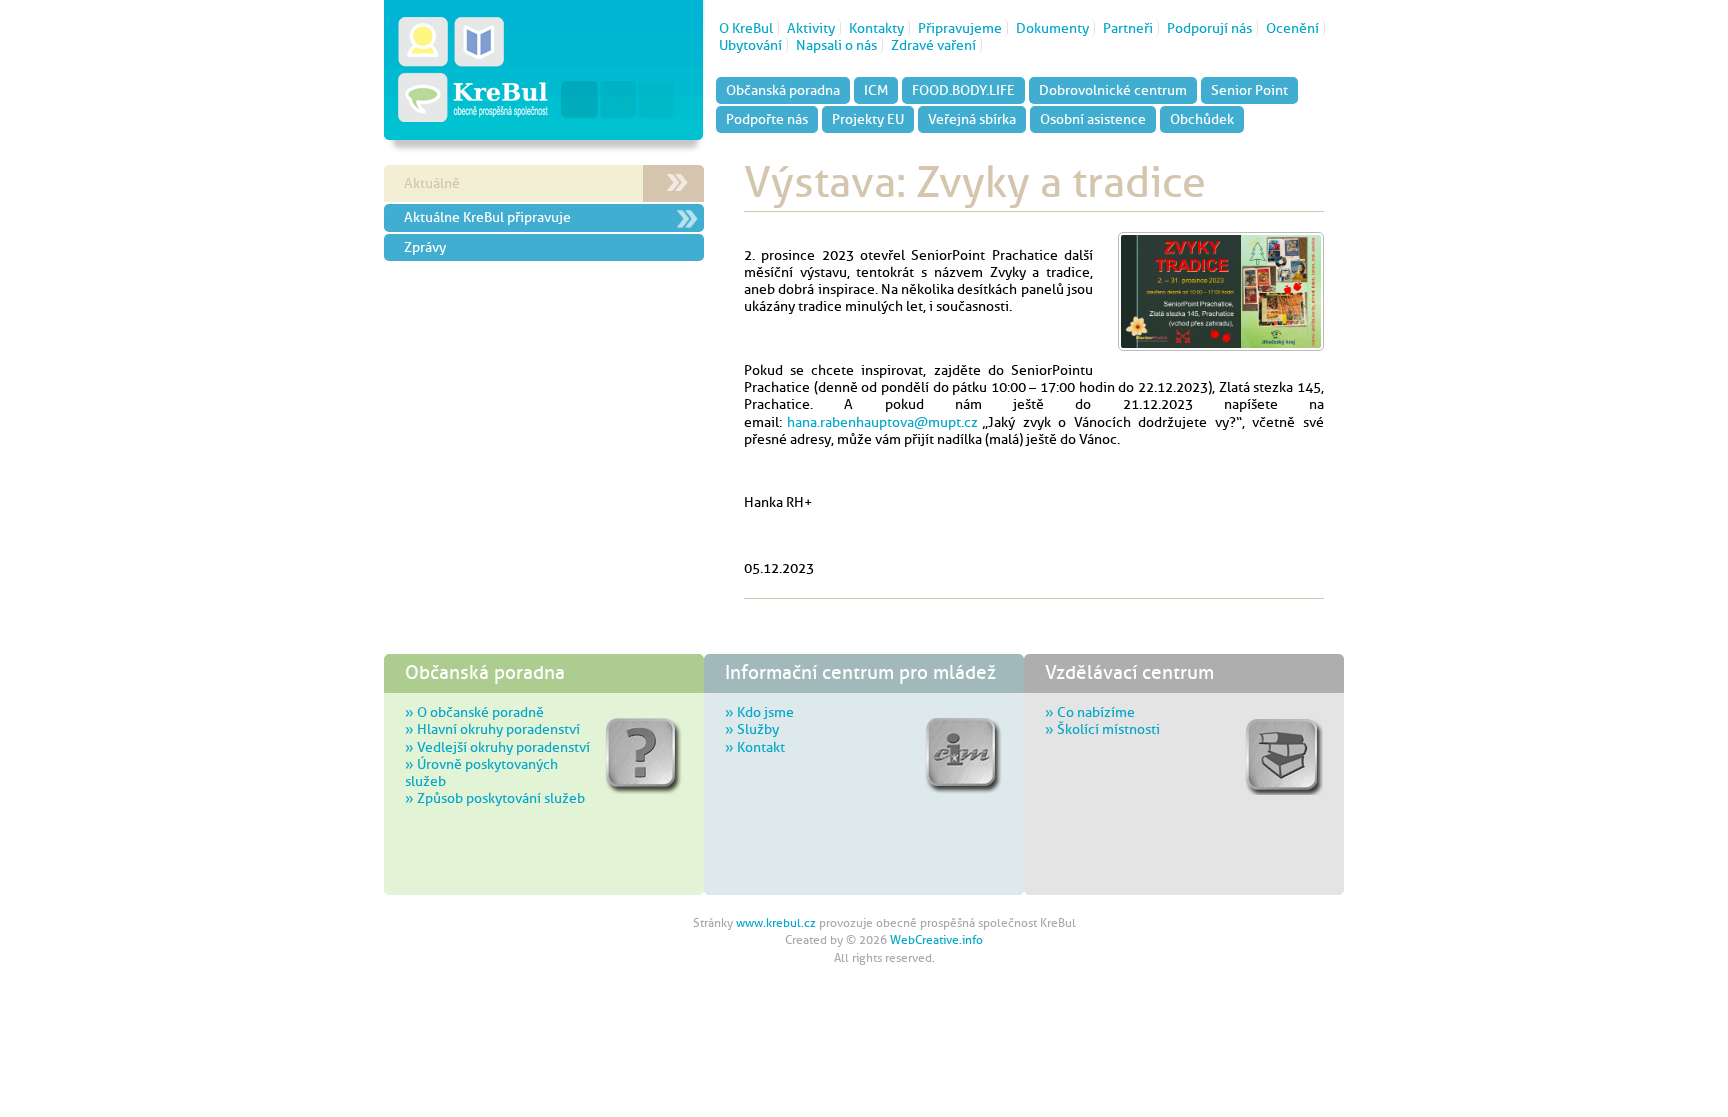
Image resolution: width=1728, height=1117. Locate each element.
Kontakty (876, 28)
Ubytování (750, 45)
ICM (876, 90)
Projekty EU (868, 119)
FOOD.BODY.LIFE (963, 90)
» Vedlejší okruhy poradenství (497, 747)
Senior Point (1249, 90)
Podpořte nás (767, 119)
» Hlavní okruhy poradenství (492, 729)
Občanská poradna (783, 90)
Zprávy (425, 247)
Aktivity (811, 28)
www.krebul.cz (776, 923)
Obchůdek (1202, 119)
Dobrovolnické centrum (1113, 90)
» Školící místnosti (1102, 729)
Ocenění (1292, 28)
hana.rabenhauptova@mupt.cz (882, 422)
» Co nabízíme (1090, 712)
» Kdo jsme (759, 712)
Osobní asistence (1093, 119)
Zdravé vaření (933, 45)
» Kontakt (755, 747)
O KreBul (746, 28)
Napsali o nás (836, 45)
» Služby (752, 729)
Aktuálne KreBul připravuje (487, 217)
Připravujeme (960, 28)
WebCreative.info (936, 940)
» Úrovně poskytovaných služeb (481, 772)
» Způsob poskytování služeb (495, 798)
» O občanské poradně (474, 712)
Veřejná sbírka (972, 119)
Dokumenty (1052, 28)
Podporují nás (1209, 28)
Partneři (1128, 28)
